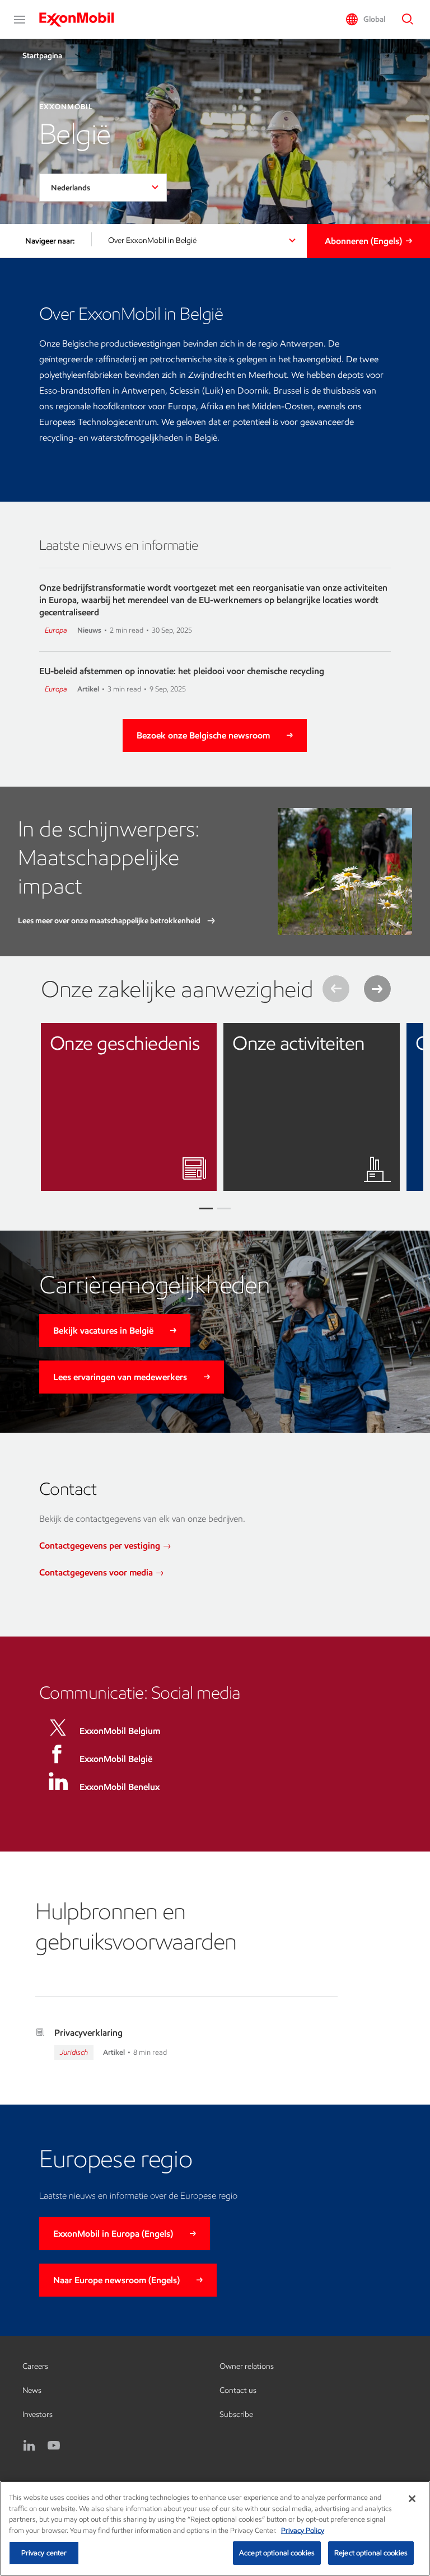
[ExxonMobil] (82, 20)
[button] (20, 20)
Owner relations (247, 2366)
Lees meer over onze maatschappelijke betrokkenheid (110, 921)
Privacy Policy (303, 2530)
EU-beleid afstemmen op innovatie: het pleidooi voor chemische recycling (182, 671)
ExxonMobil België (116, 1759)
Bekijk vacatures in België (103, 1331)
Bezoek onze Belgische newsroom (203, 735)
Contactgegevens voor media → (102, 1572)
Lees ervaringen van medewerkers (120, 1377)
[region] (215, 2528)
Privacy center (44, 2553)
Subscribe (236, 2414)
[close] (200, 1040)
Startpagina (42, 56)
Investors (38, 2414)
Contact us (238, 2390)
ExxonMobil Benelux (120, 1787)
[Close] (412, 2499)
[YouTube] (54, 2446)
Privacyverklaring (88, 2033)
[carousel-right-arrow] (377, 989)
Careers (35, 2366)
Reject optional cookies (371, 2553)
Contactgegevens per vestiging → (105, 1546)
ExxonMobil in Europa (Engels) (113, 2234)
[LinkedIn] (29, 2446)
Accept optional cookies (277, 2553)
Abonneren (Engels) (363, 241)
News (32, 2390)
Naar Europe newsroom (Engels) (116, 2280)
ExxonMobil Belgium (120, 1731)
